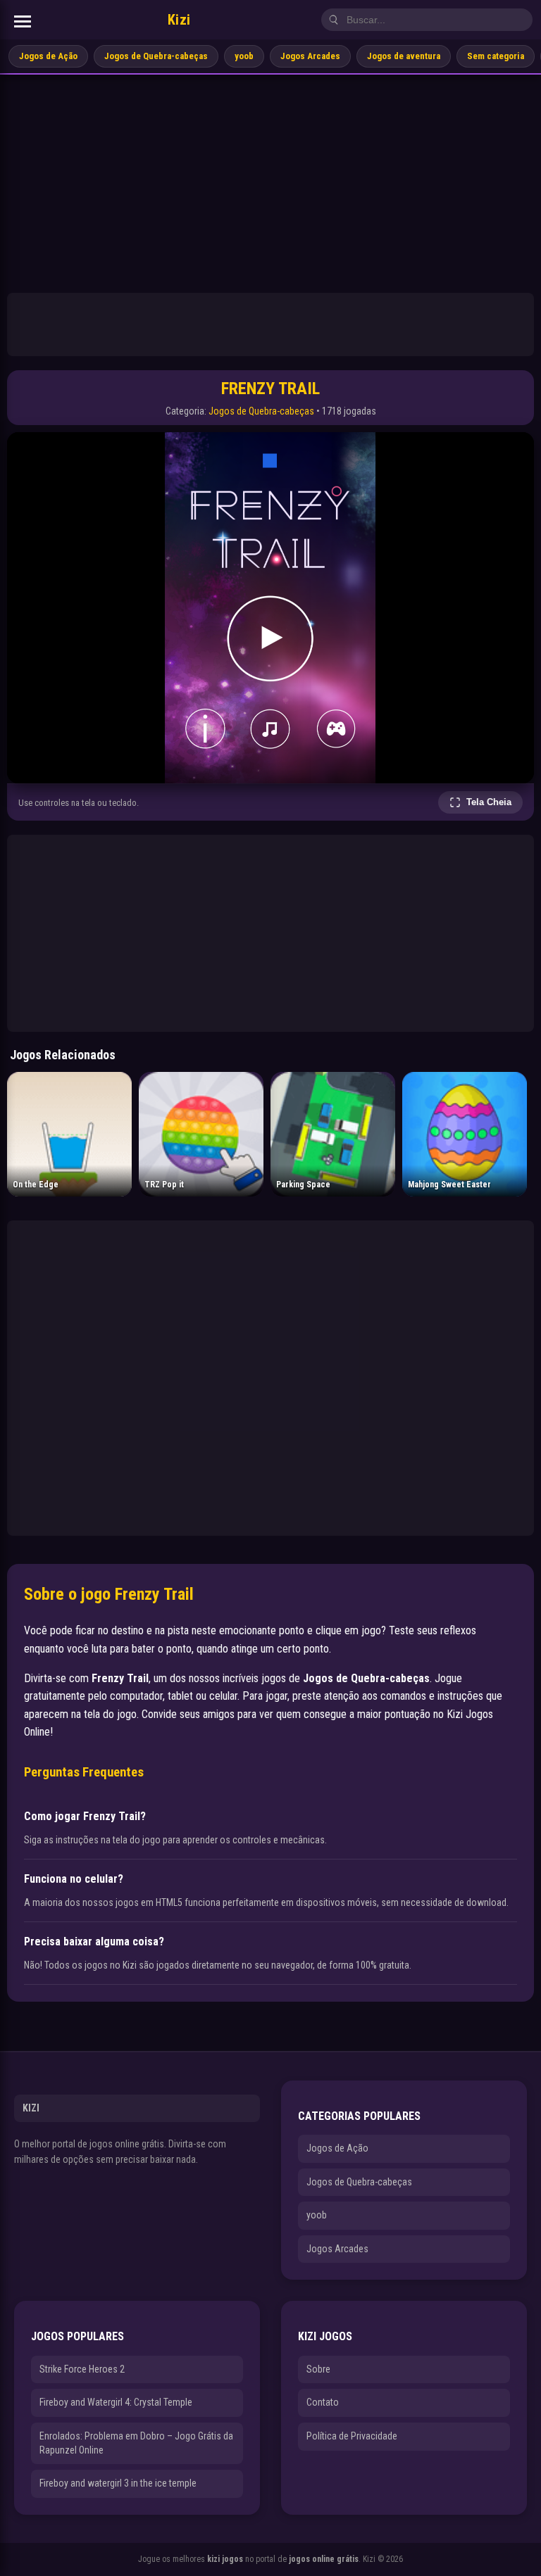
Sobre (318, 2369)
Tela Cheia (489, 802)
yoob (244, 56)
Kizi (179, 20)
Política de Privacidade (352, 2436)
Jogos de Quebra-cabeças (156, 56)
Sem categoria (496, 56)
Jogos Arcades (310, 56)
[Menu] (23, 21)
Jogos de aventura (404, 56)
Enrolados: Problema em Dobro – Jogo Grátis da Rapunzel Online (136, 2443)
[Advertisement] (270, 180)
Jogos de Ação (48, 56)
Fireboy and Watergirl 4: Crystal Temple (116, 2402)
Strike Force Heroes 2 (82, 2369)
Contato (323, 2402)
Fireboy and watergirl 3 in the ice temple (118, 2483)
